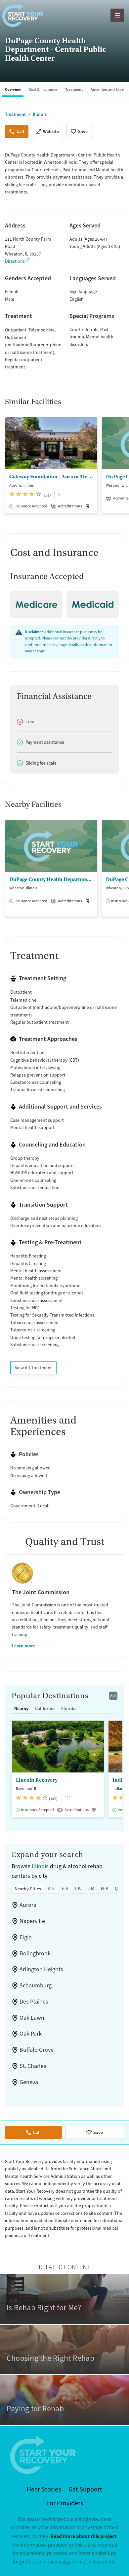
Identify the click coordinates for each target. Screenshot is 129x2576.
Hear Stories (44, 2489)
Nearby (21, 1708)
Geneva (29, 2082)
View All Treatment (33, 1368)
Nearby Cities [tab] (28, 1889)
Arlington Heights (41, 1969)
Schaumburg (36, 1985)
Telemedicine (42, 330)
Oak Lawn (32, 2018)
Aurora (28, 1905)
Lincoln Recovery (37, 1780)
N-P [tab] (105, 1888)
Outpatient (16, 330)
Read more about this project (83, 2536)
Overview (13, 89)
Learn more (24, 1646)
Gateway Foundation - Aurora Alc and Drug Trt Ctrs (51, 477)
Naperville (32, 1921)
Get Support (85, 2489)
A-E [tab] (51, 1888)
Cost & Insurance (43, 89)
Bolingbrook (35, 1953)
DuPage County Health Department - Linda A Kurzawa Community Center (51, 879)
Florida (68, 1708)
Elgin (26, 1937)
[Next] (123, 469)
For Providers (65, 2503)
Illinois (40, 1866)
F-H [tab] (65, 1888)
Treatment (74, 89)
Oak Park (31, 2034)
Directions (15, 261)
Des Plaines (34, 2002)
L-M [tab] (91, 1888)
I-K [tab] (78, 1888)
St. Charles (33, 2066)
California (45, 1708)
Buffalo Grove (37, 2050)
